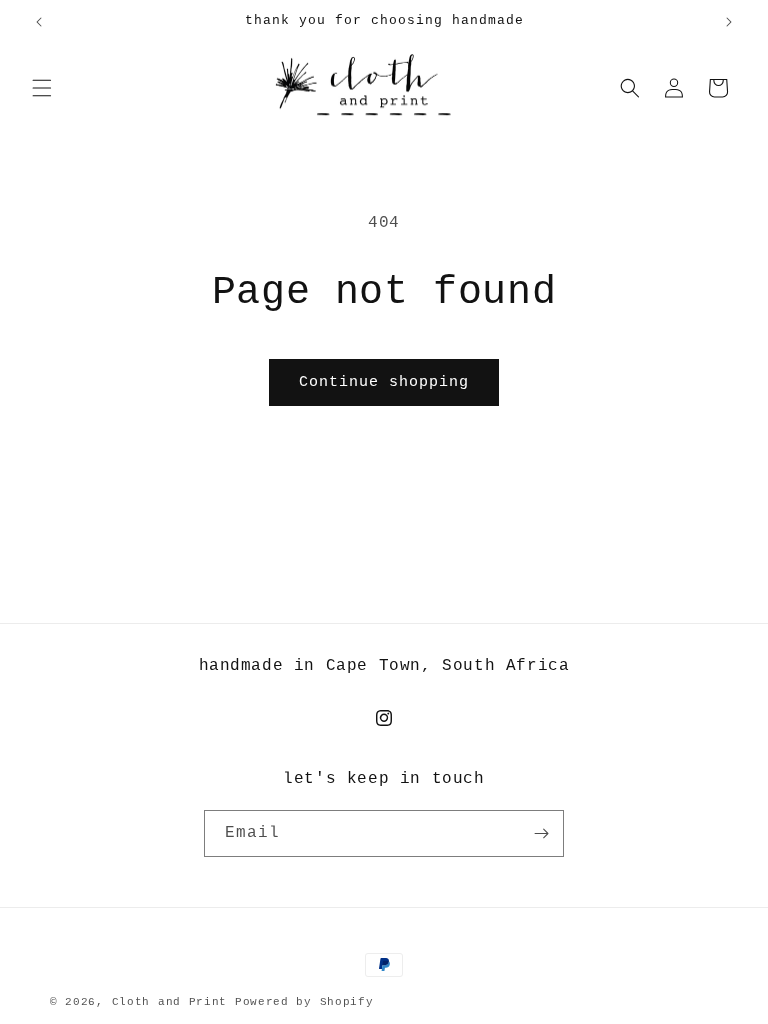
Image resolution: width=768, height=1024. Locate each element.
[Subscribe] (541, 833)
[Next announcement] (729, 22)
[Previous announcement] (39, 22)
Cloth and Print (170, 1002)
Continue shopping (384, 382)
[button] (42, 88)
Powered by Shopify (304, 1002)
